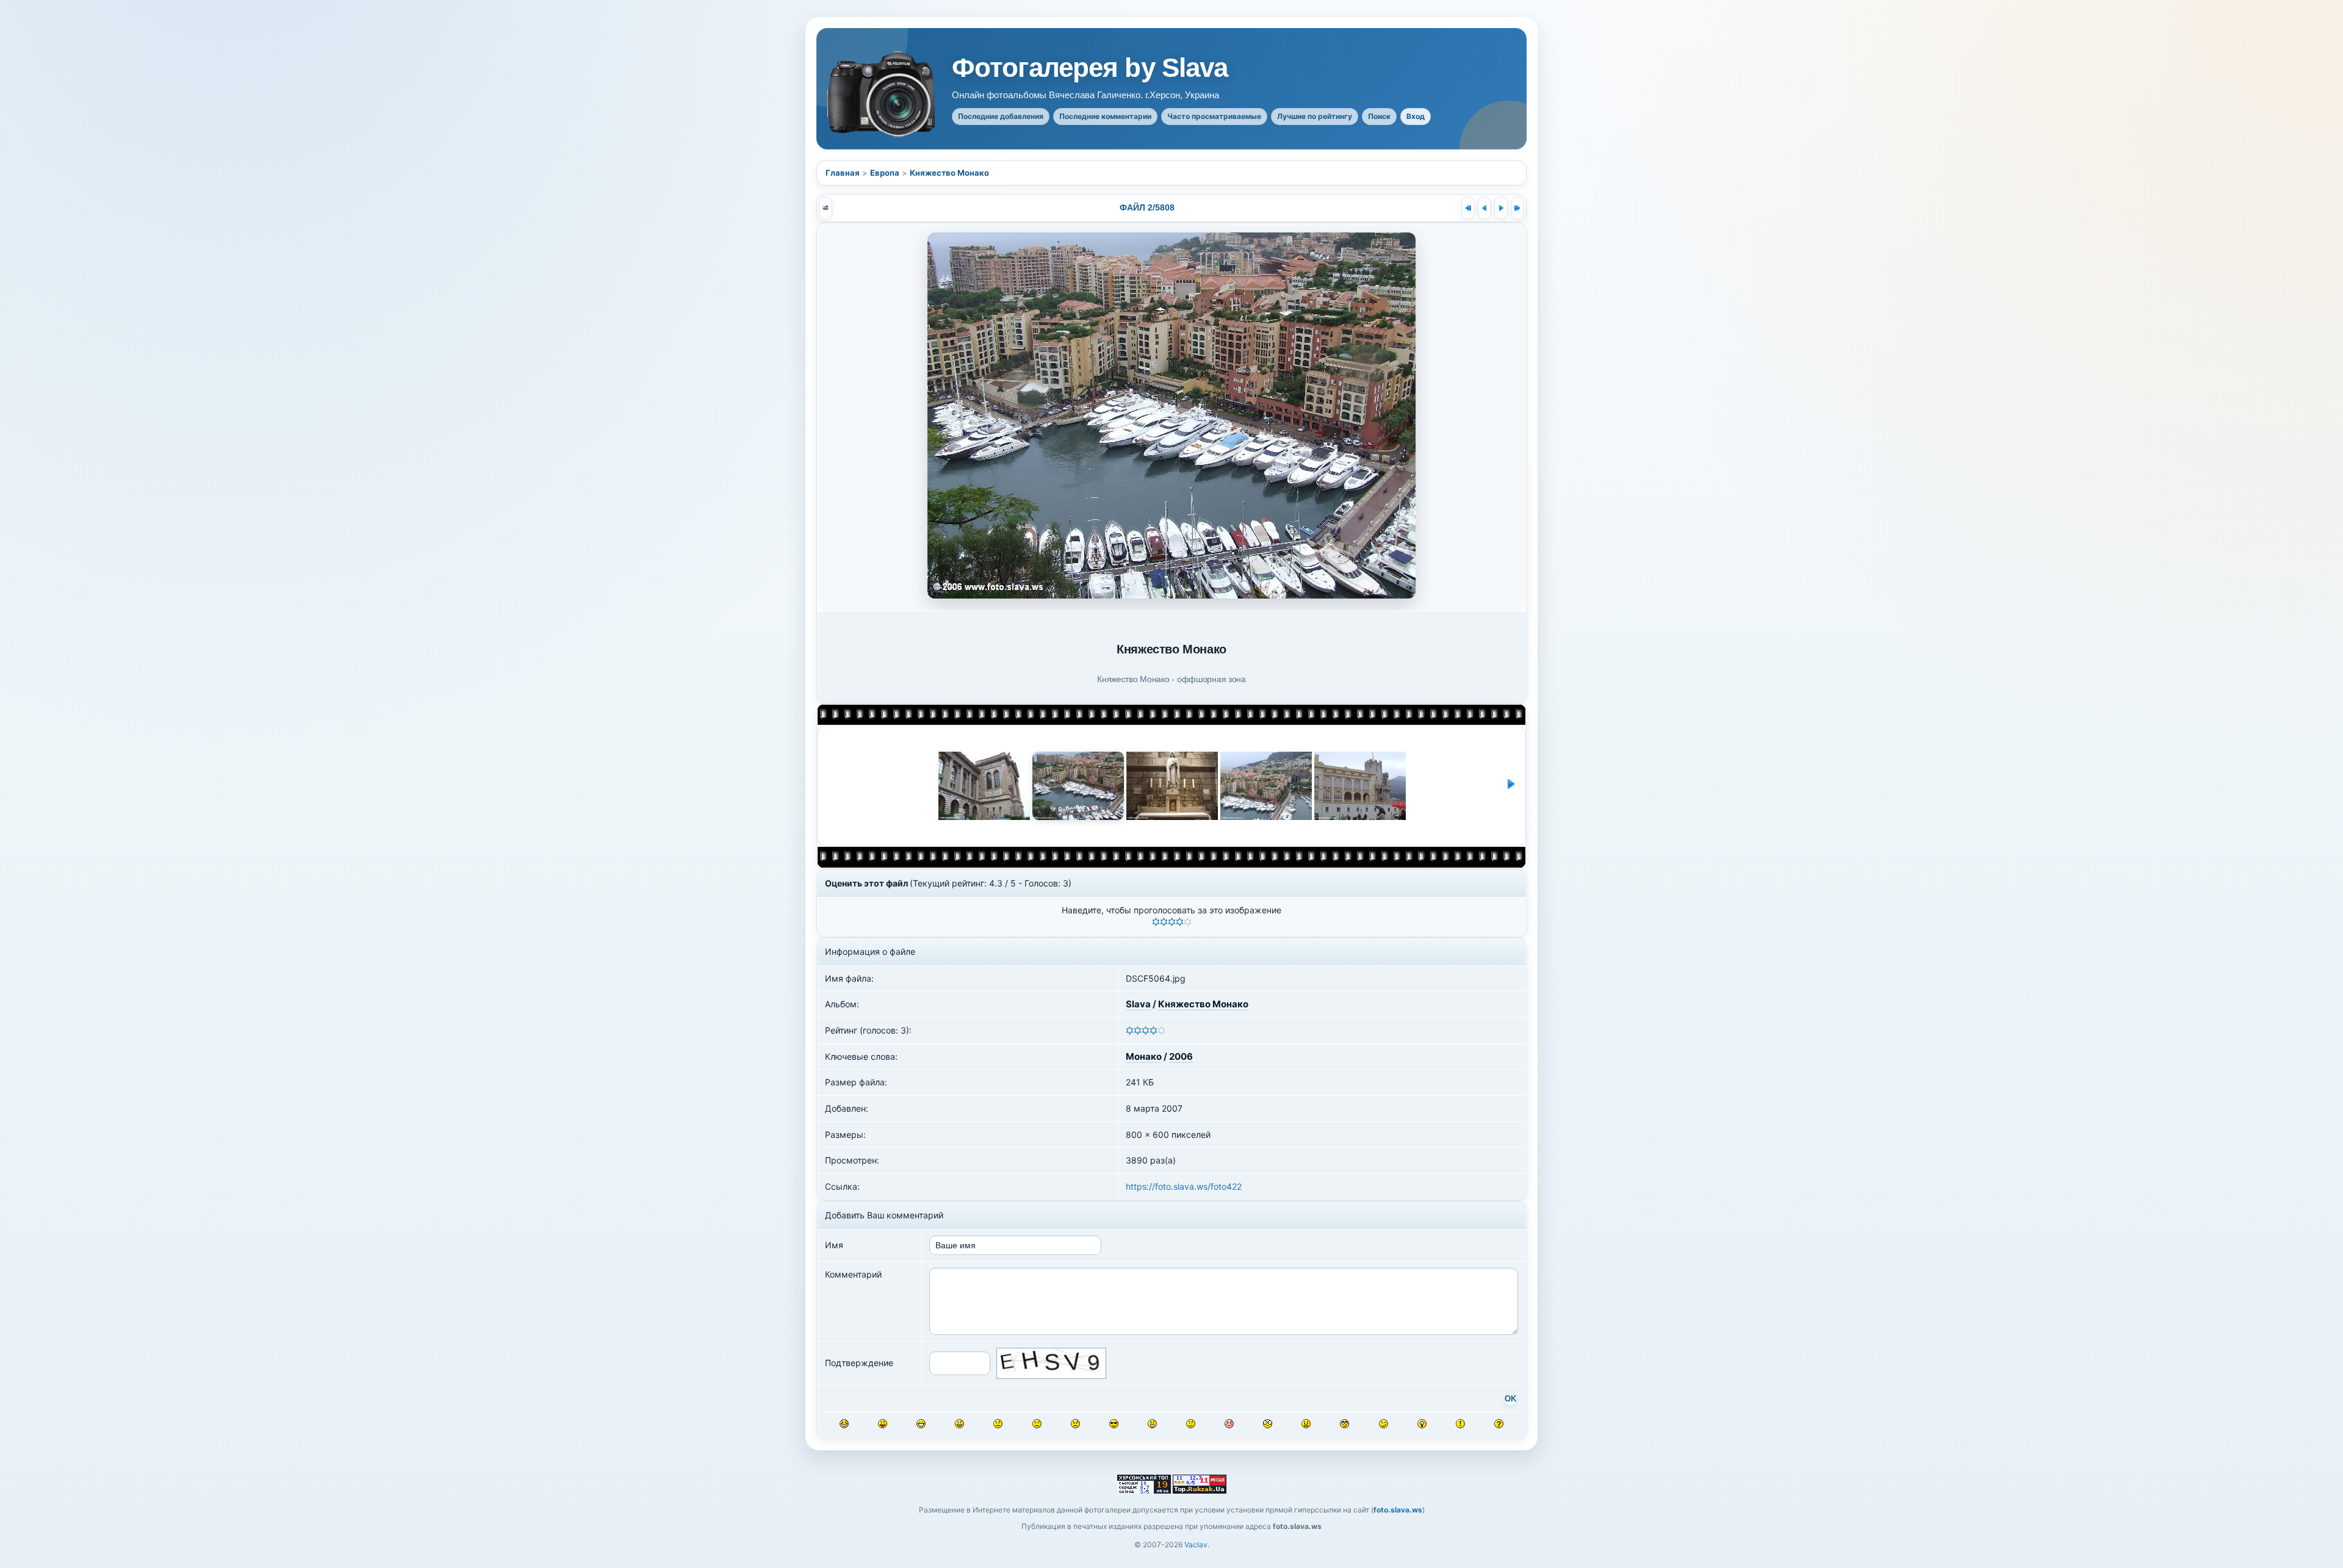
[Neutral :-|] (998, 1424)
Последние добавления (1001, 116)
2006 (1181, 1056)
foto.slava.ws (1398, 1510)
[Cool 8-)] (1114, 1424)
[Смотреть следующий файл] (1501, 208)
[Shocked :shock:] (1268, 1424)
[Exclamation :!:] (1460, 1424)
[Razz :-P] (883, 1424)
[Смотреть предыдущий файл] (1485, 208)
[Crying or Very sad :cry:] (1075, 1424)
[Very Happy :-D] (921, 1424)
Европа (885, 173)
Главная (843, 173)
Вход (1416, 116)
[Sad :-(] (1037, 1424)
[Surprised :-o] (1152, 1424)
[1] (1156, 922)
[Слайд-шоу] (826, 208)
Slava (1138, 1004)
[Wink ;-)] (1384, 1424)
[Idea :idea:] (1422, 1424)
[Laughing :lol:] (844, 1424)
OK (1510, 1399)
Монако (1144, 1056)
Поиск (1379, 116)
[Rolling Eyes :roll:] (1344, 1424)
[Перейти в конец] (1517, 208)
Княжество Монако (949, 173)
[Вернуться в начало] (1468, 208)
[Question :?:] (1499, 1424)
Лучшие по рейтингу (1315, 116)
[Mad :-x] (1306, 1424)
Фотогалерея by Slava (1090, 68)
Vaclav (1196, 1545)
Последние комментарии (1105, 116)
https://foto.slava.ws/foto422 (1184, 1186)
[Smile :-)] (959, 1424)
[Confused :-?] (1191, 1424)
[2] (1164, 922)
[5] (1188, 922)
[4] (1180, 922)
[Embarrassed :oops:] (1229, 1424)
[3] (1172, 922)
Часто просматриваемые (1214, 116)
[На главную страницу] (882, 94)
